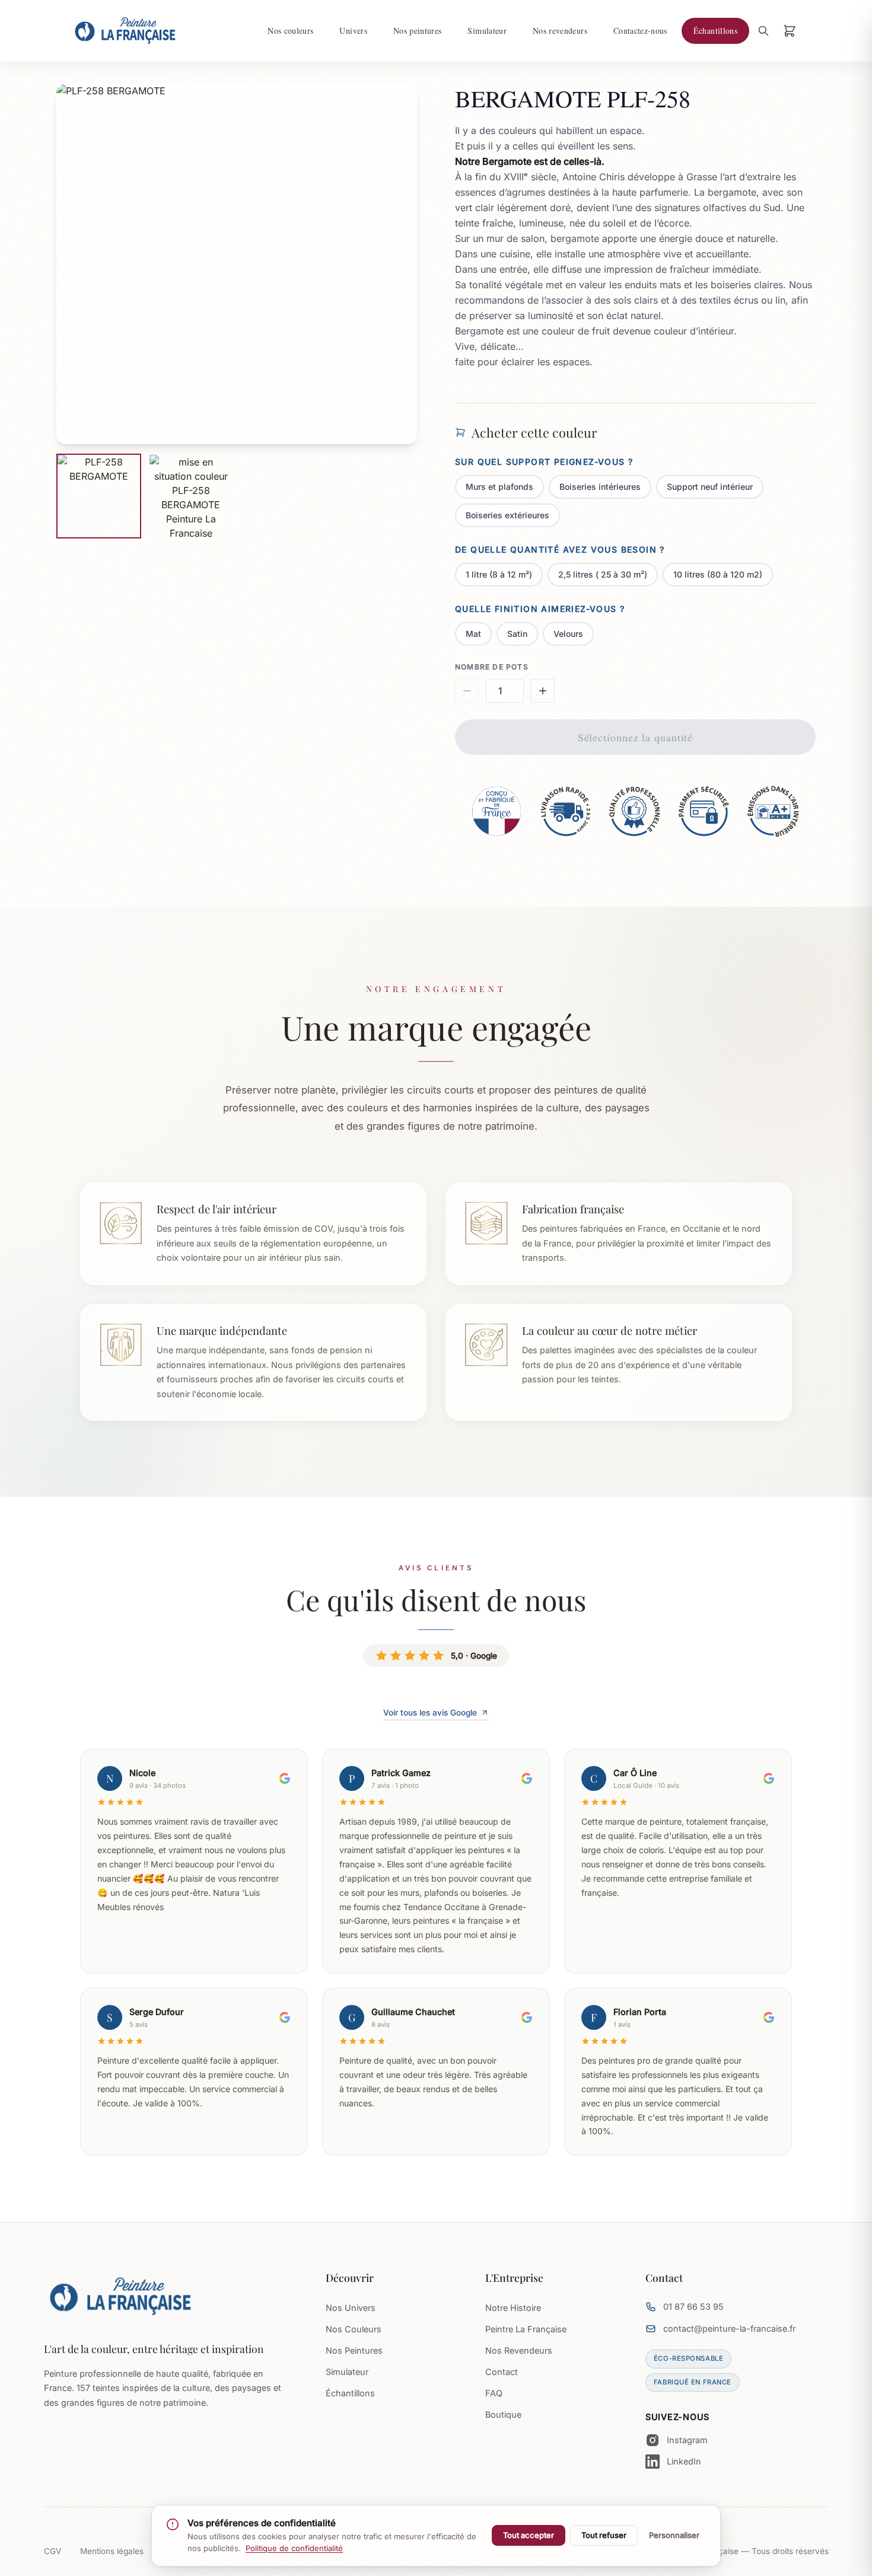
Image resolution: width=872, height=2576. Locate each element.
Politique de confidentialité (294, 2548)
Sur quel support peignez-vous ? (544, 462)
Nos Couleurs (354, 2329)
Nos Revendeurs (519, 2350)
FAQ (494, 2393)
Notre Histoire (513, 2308)
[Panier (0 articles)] (790, 31)
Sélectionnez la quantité (636, 737)
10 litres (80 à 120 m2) (718, 574)
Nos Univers (351, 2308)
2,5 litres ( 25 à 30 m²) (603, 574)
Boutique (503, 2414)
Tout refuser (604, 2535)
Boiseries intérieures (600, 487)
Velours (568, 634)
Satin (517, 634)
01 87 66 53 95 (693, 2306)
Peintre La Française (526, 2329)
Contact (502, 2372)
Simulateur (347, 2372)
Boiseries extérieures (507, 515)
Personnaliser (674, 2535)
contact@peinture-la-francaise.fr (729, 2328)
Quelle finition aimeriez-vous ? (540, 609)
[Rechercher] (763, 31)
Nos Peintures (354, 2350)
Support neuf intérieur (710, 487)
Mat (473, 634)
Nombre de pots (492, 667)
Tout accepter (529, 2535)
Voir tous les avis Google (430, 1713)
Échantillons (350, 2393)
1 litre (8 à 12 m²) (499, 574)
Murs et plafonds (499, 487)
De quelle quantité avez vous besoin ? (560, 549)
